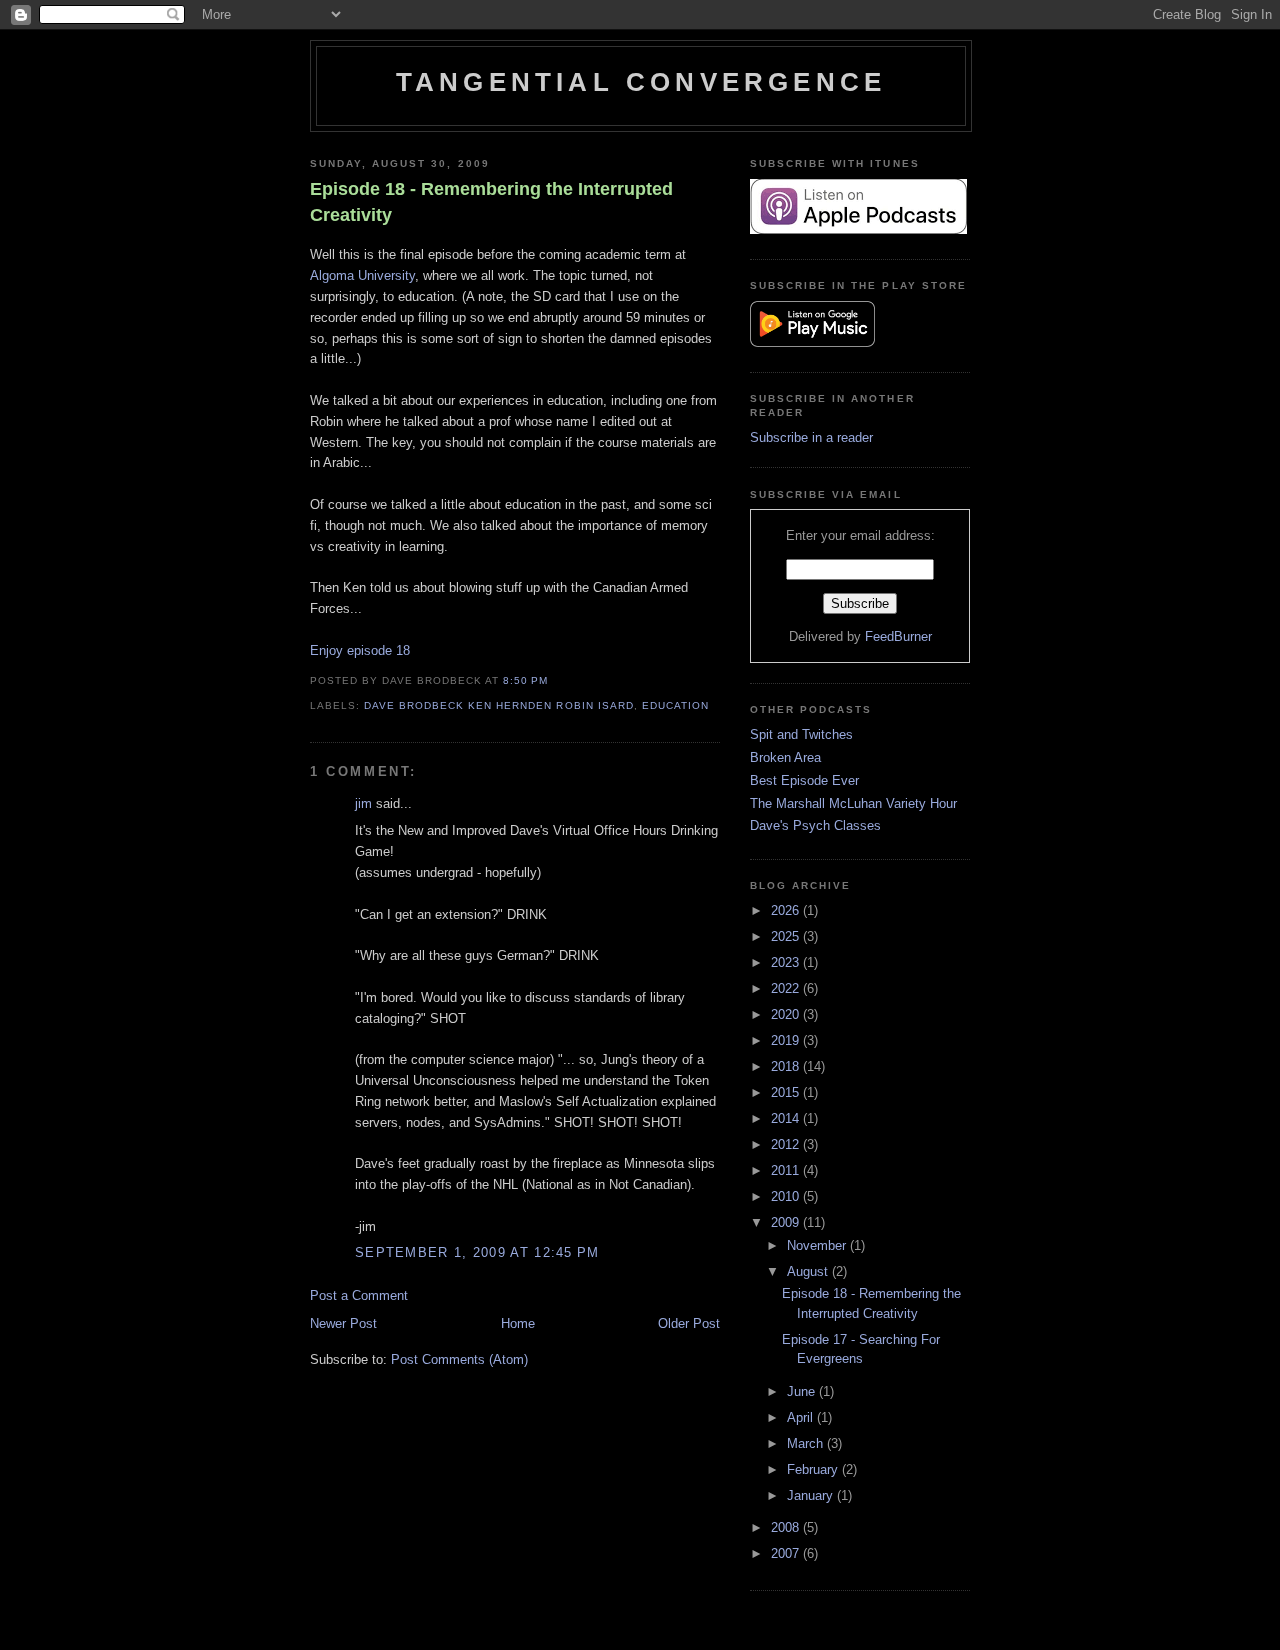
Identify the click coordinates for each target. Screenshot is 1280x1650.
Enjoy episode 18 (360, 650)
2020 (787, 1014)
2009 (787, 1222)
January (812, 1495)
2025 (787, 936)
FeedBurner (898, 636)
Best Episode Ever (804, 780)
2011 (787, 1170)
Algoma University (362, 275)
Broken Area (785, 757)
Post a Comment (359, 1295)
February (814, 1469)
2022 (787, 988)
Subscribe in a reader (811, 437)
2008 (787, 1527)
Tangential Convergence (641, 82)
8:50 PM (525, 680)
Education (675, 705)
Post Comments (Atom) (459, 1359)
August (809, 1271)
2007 (787, 1553)
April (802, 1417)
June (803, 1391)
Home (518, 1323)
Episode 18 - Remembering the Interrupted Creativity (491, 201)
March (807, 1443)
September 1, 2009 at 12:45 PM (477, 1252)
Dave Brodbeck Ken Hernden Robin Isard (499, 705)
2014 (787, 1118)
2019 (787, 1040)
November (818, 1245)
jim (363, 803)
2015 (787, 1092)
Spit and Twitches (801, 734)
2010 (787, 1196)
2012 (787, 1144)
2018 (787, 1066)
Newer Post (343, 1323)
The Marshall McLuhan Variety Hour (853, 803)
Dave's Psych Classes (815, 825)
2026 (787, 910)
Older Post (689, 1323)
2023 (787, 962)
